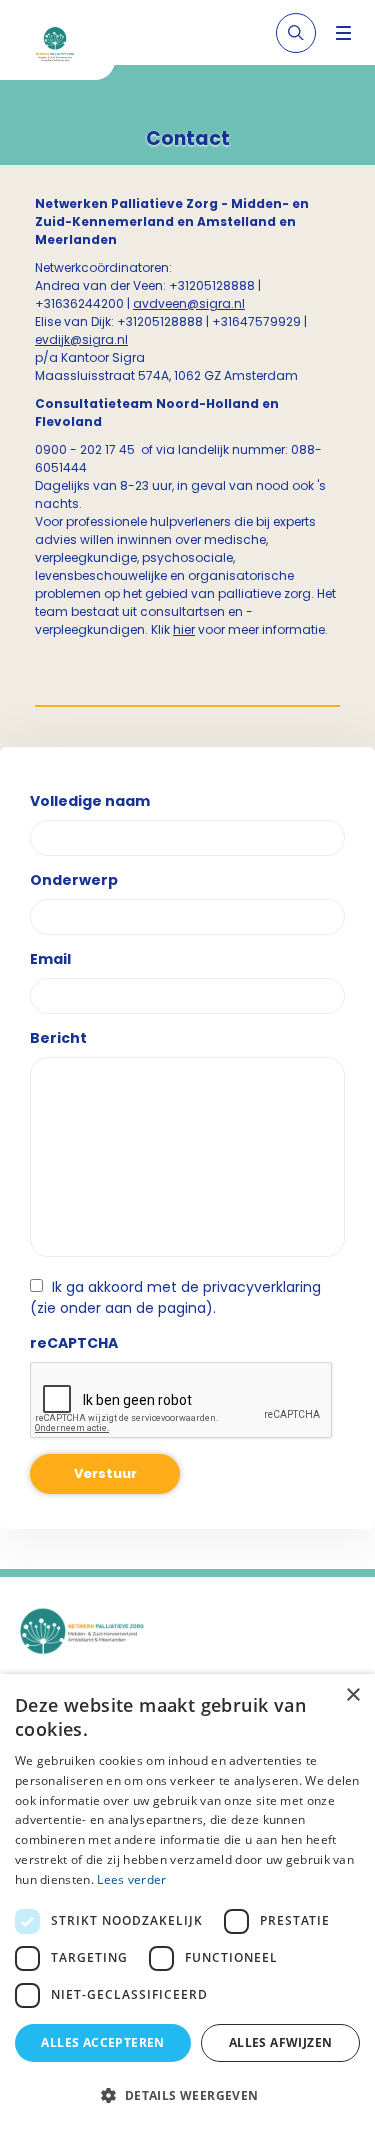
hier (184, 629)
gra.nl (227, 303)
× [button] (352, 1695)
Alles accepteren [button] (102, 2042)
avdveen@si (171, 303)
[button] (187, 2095)
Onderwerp (74, 880)
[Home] (65, 48)
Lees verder (131, 1879)
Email (50, 959)
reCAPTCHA (74, 1343)
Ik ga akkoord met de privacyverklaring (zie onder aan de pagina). (175, 1297)
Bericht (58, 1038)
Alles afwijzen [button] (281, 2042)
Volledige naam (90, 801)
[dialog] (187, 1902)
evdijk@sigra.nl (81, 339)
